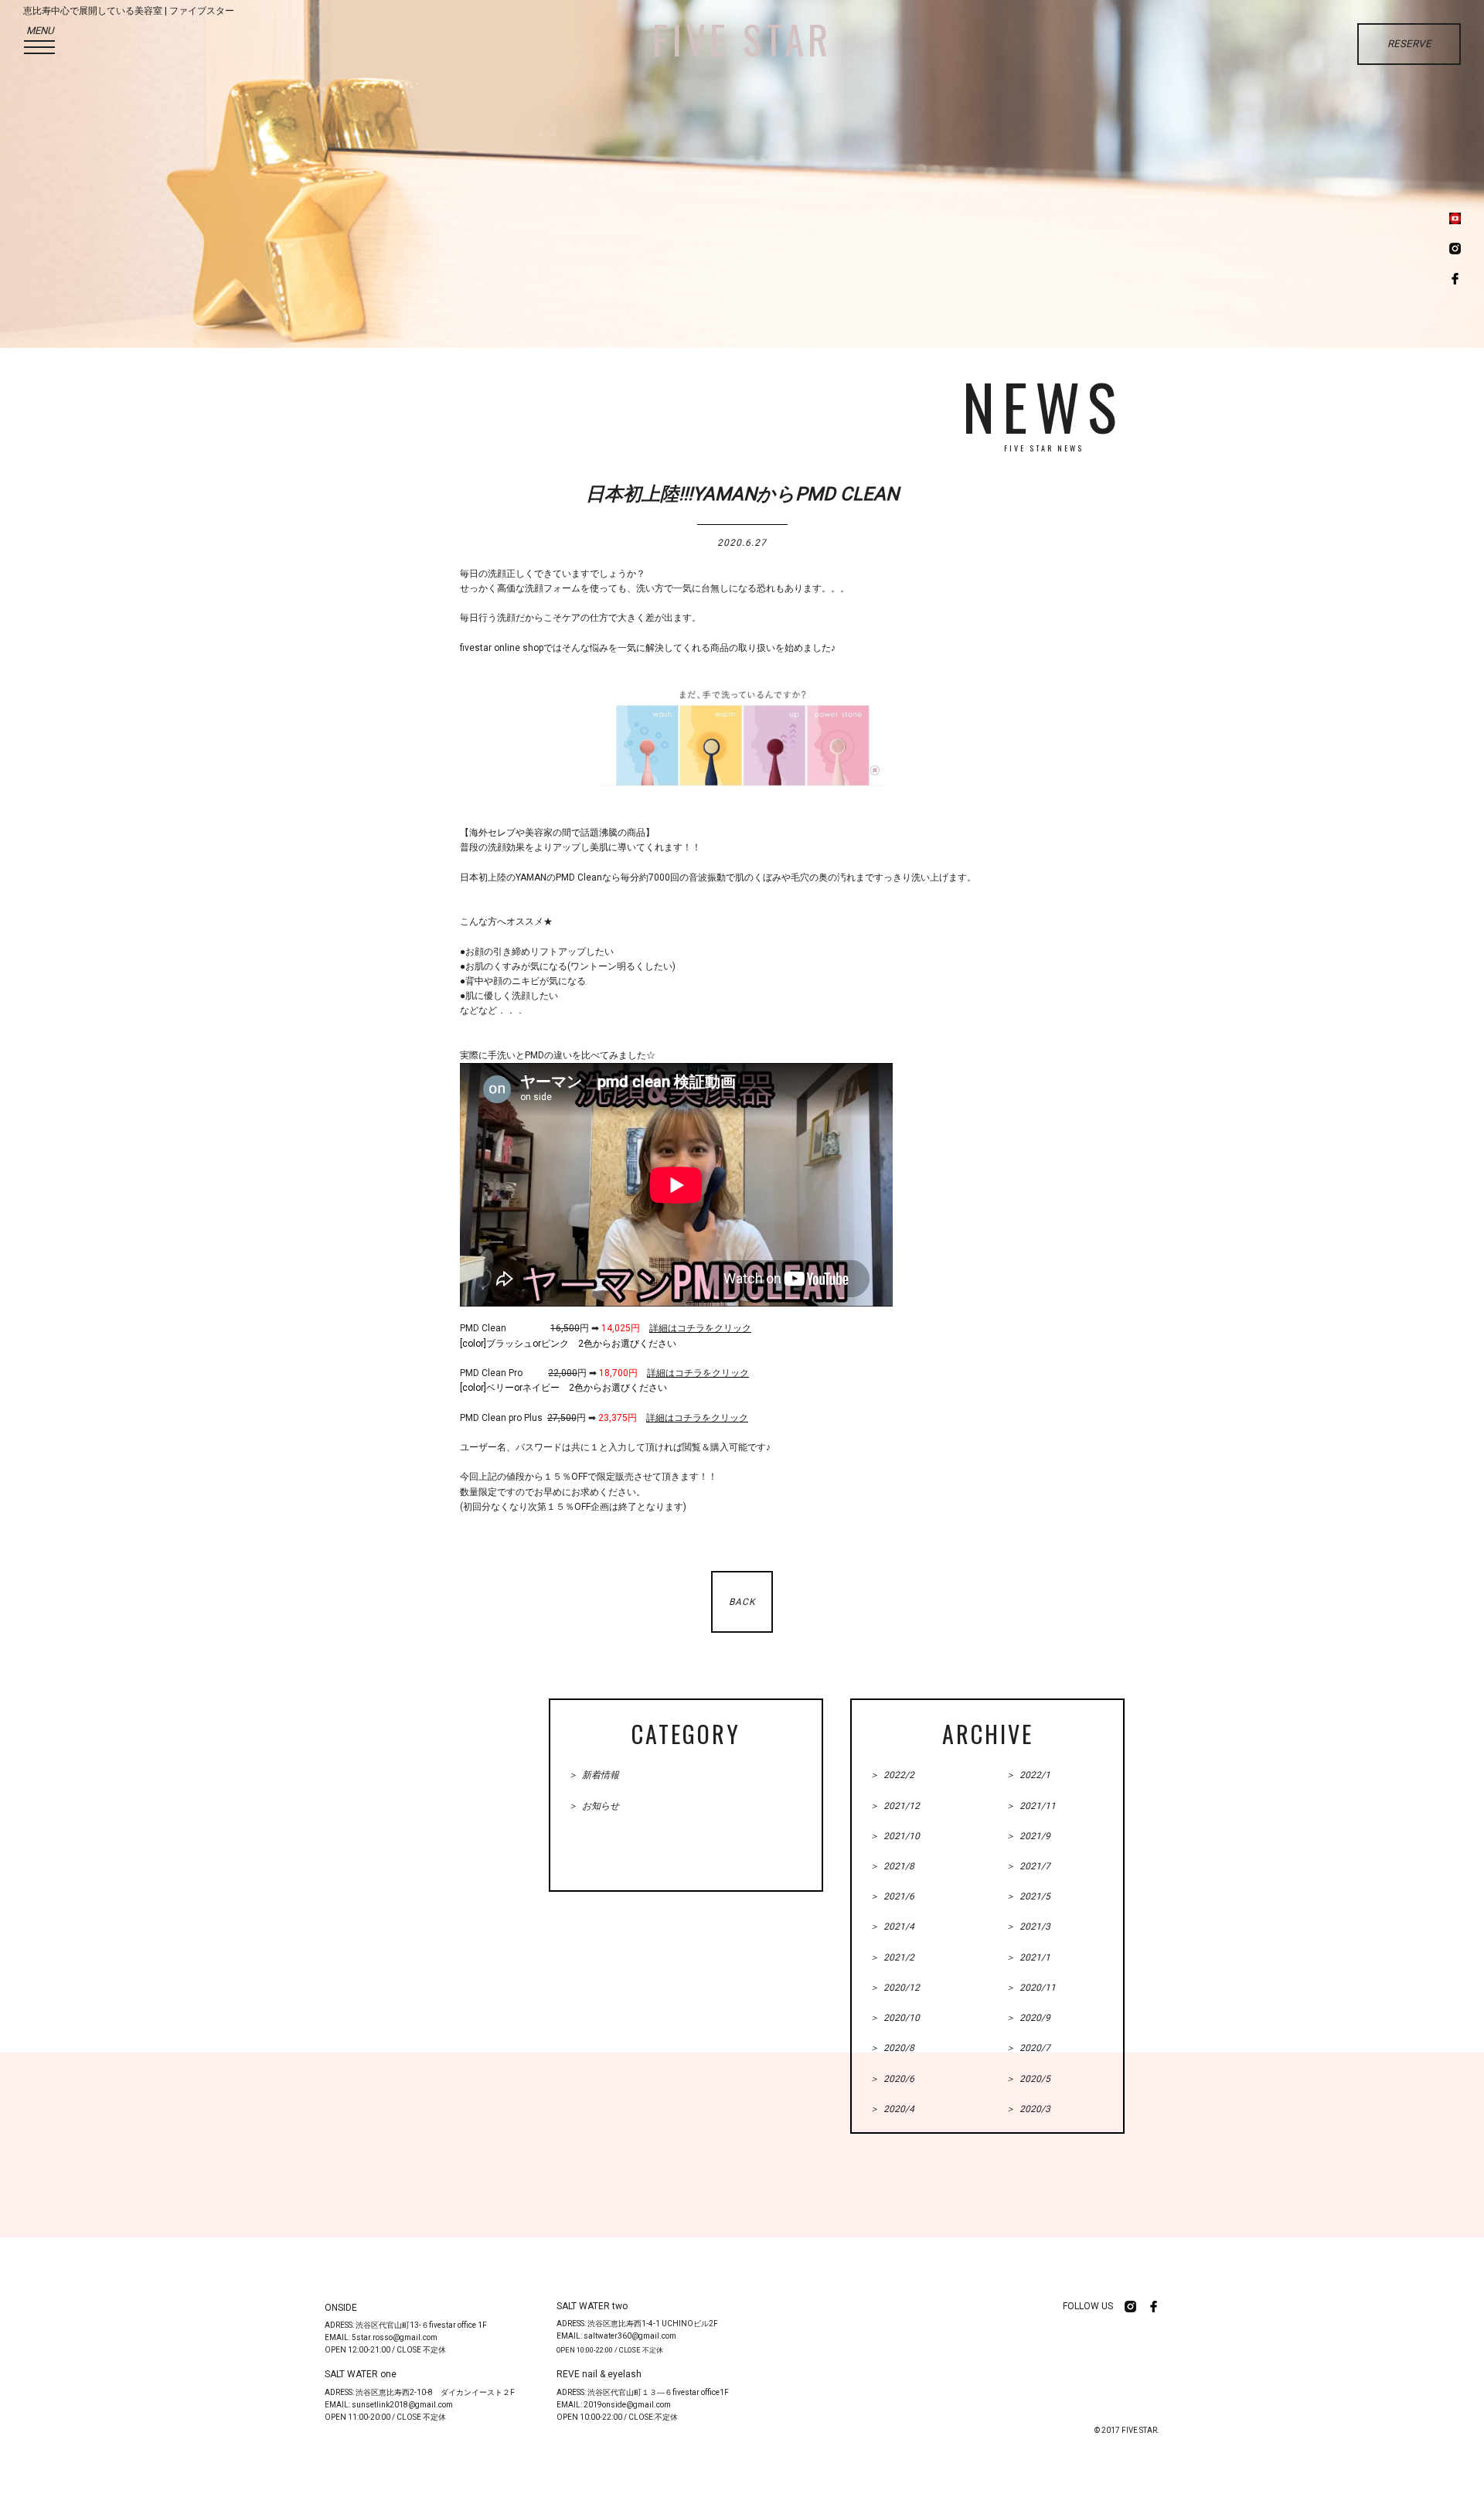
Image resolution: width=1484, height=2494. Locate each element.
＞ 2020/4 (892, 2109)
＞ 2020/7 (1028, 2048)
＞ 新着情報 (594, 1775)
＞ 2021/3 (1028, 1927)
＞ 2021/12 (895, 1806)
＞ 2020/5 (1028, 2079)
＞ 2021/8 (892, 1866)
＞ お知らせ (594, 1806)
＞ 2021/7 (1028, 1866)
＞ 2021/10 (895, 1836)
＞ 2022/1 (1028, 1775)
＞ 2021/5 (1028, 1896)
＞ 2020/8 (892, 2048)
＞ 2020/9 (1028, 2018)
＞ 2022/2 (892, 1775)
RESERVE (1409, 44)
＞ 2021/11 (1031, 1806)
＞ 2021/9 (1028, 1836)
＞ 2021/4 (892, 1927)
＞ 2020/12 (895, 1988)
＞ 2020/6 (892, 2079)
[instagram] (1455, 250)
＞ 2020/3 (1028, 2109)
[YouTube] (1455, 220)
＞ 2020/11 (1031, 1988)
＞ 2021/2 (892, 1957)
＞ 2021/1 (1028, 1957)
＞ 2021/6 (892, 1896)
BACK (742, 1602)
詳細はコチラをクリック (700, 1328)
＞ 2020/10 (895, 2018)
